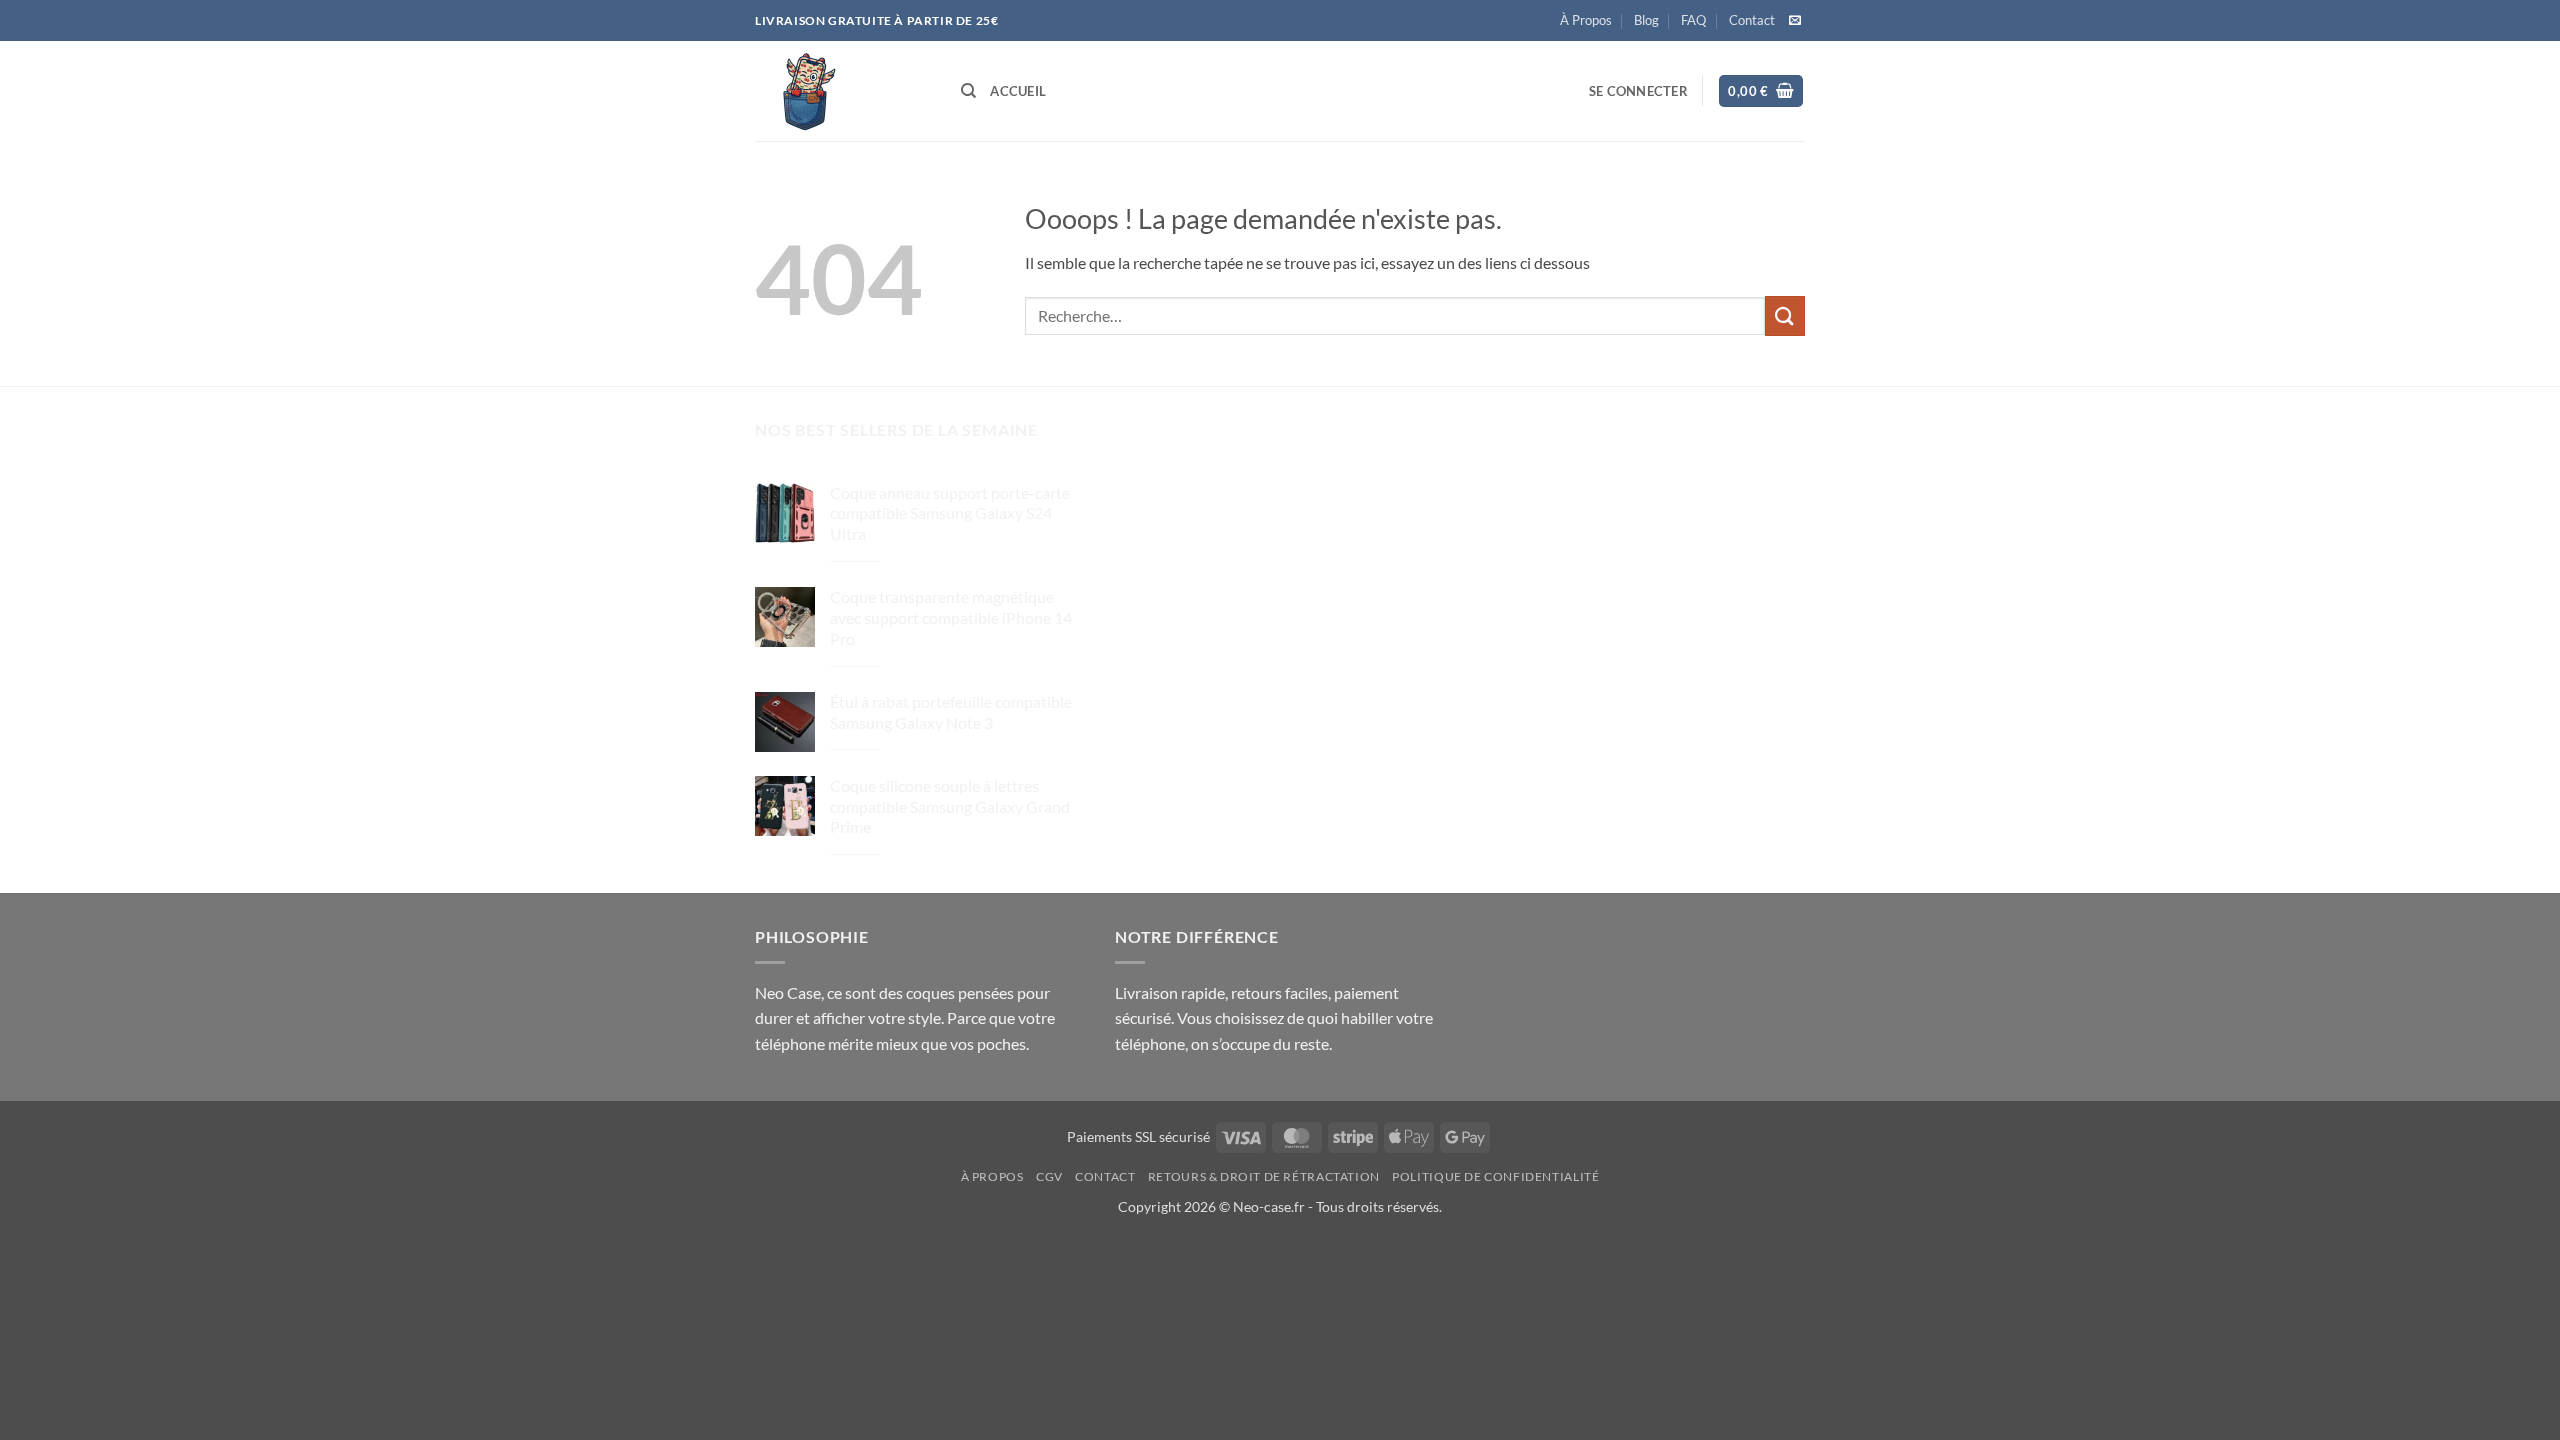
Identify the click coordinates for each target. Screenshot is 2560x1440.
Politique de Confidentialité (1495, 1176)
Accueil (1018, 91)
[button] (1638, 91)
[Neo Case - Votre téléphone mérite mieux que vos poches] (843, 91)
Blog (1646, 20)
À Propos (1586, 20)
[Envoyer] (1785, 315)
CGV (1049, 1176)
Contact (1752, 20)
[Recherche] (968, 91)
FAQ (1693, 20)
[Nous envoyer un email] (1795, 21)
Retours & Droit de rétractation (1264, 1176)
